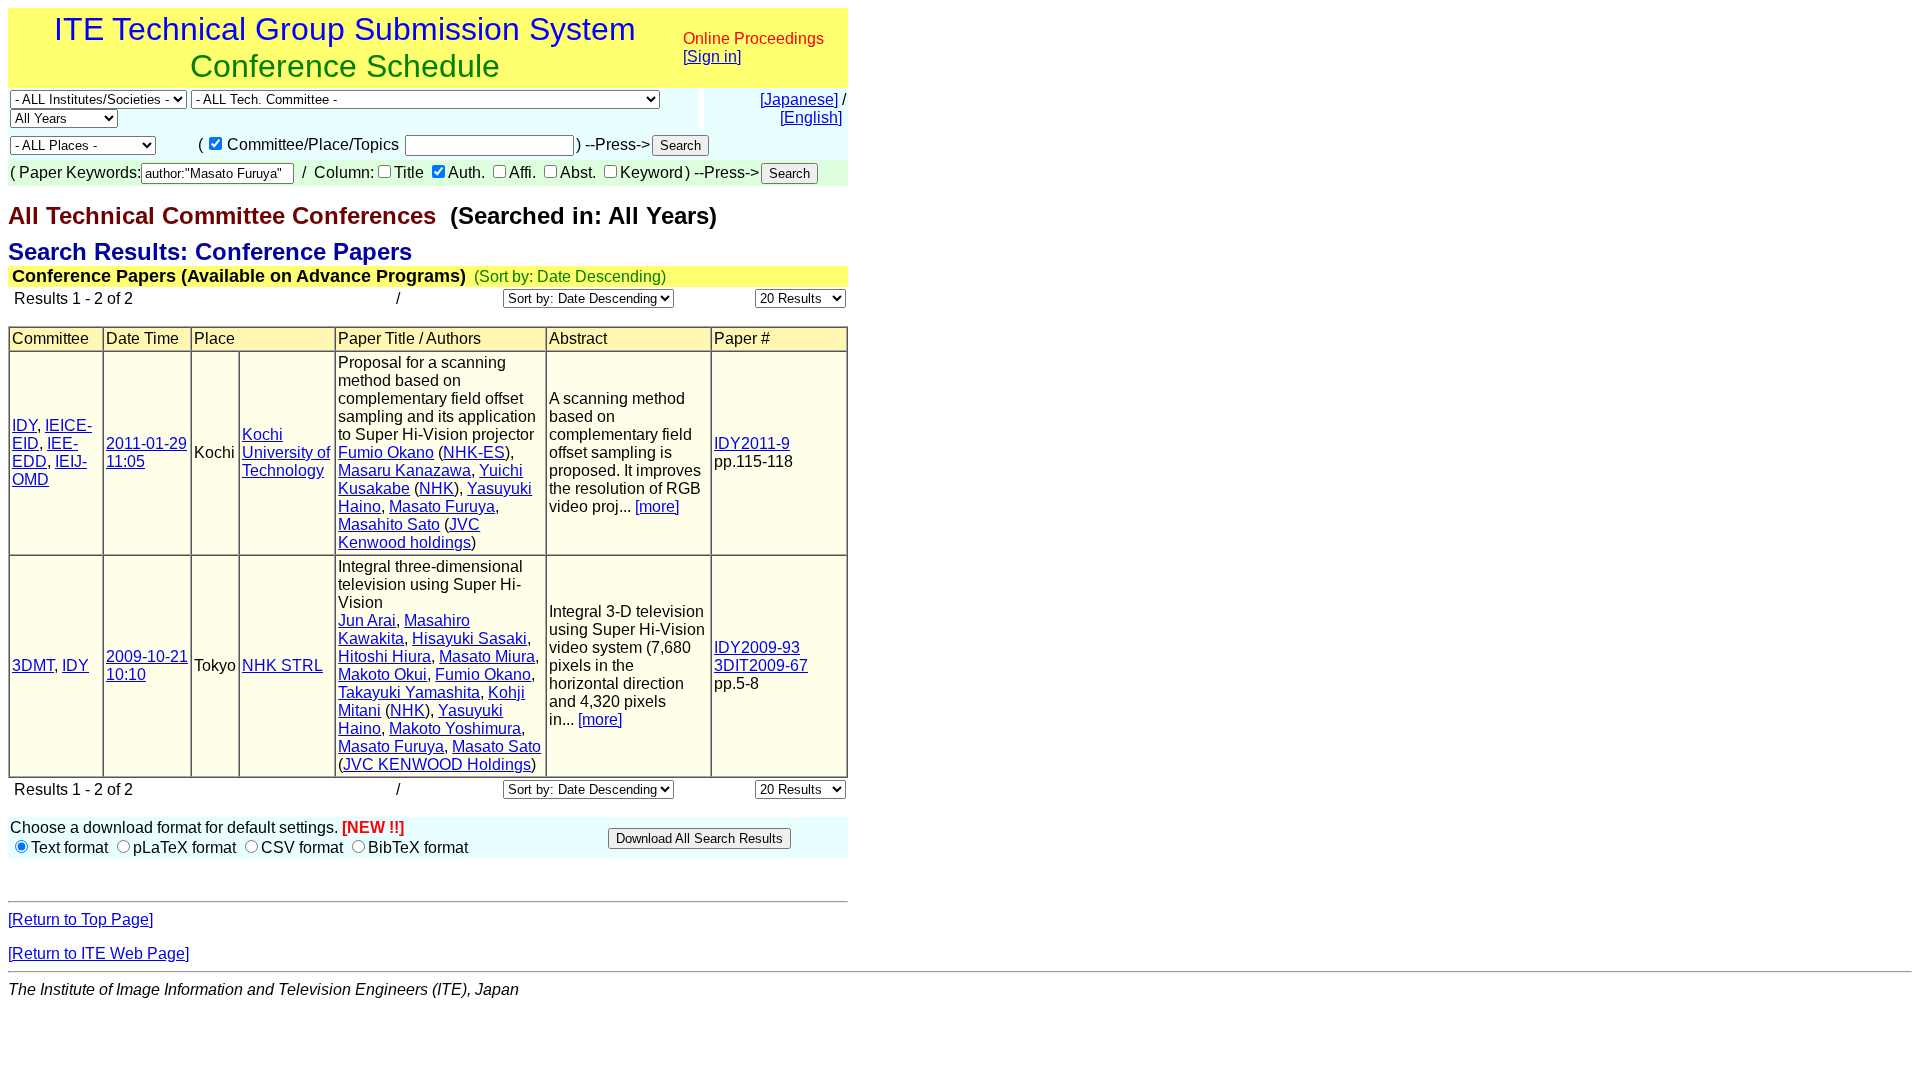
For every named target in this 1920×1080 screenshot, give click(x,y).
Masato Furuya (442, 506)
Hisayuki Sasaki (469, 638)
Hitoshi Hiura (384, 656)
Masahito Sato (389, 524)
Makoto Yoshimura (455, 728)
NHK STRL (282, 665)
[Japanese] (799, 99)
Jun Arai (367, 620)
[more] (657, 506)
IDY (24, 425)
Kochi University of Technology (286, 452)
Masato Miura (487, 656)
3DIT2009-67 (761, 665)
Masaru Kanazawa (404, 470)
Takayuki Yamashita (409, 692)
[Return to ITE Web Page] (98, 953)
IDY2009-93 (757, 647)
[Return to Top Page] (80, 919)
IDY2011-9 (752, 443)
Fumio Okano (386, 452)
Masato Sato (496, 746)
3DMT (33, 665)
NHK (436, 488)
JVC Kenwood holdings (409, 533)
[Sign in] (712, 56)
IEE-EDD (45, 452)
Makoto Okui (382, 674)
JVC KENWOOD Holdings (437, 764)
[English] (811, 117)
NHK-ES (474, 452)
